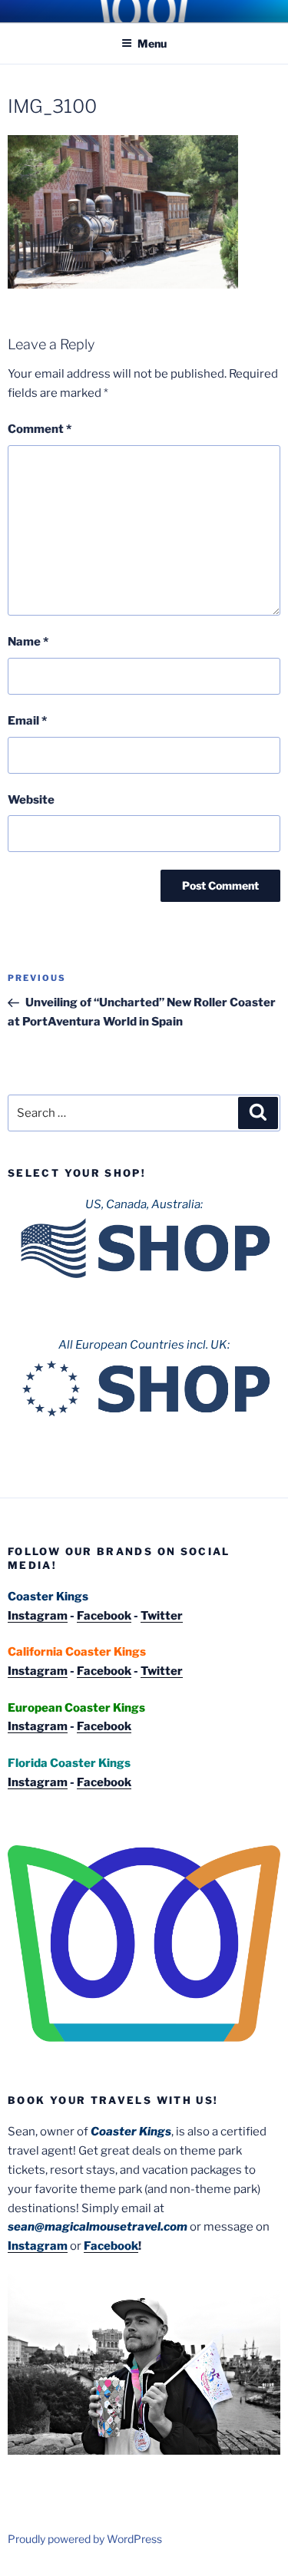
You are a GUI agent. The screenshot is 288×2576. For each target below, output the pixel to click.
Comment (40, 429)
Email (27, 721)
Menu (152, 43)
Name (28, 642)
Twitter (162, 1616)
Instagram (38, 1616)
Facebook (104, 1616)
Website (31, 800)
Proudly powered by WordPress (85, 2539)
